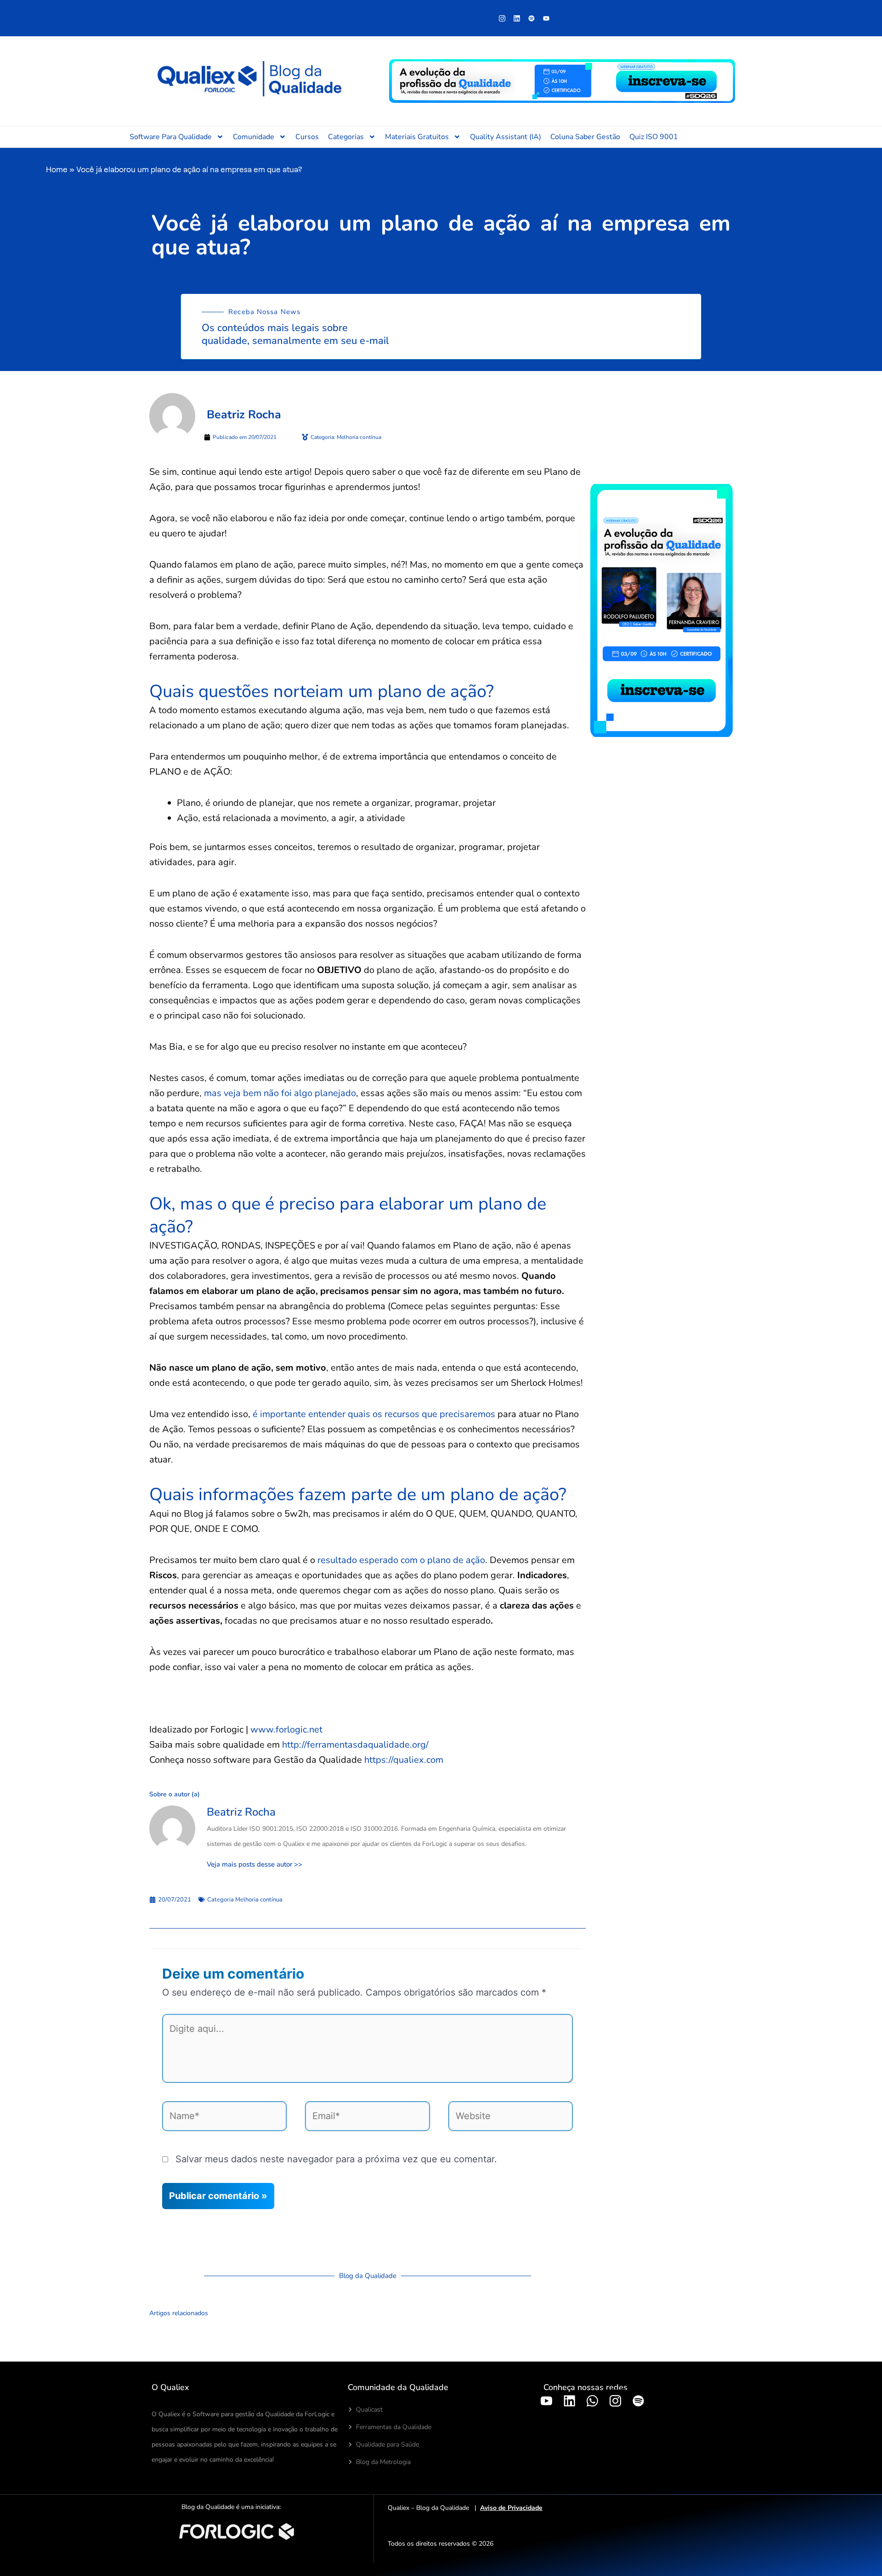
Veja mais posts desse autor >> (254, 1865)
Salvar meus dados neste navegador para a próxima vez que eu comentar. (336, 2159)
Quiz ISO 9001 (654, 137)
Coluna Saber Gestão (585, 137)
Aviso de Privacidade (511, 2508)
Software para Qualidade (171, 137)
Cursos (307, 137)
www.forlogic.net (286, 1730)
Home (57, 169)
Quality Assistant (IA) (506, 137)
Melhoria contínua (259, 1900)
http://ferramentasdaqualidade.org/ (355, 1745)
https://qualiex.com (404, 1760)
